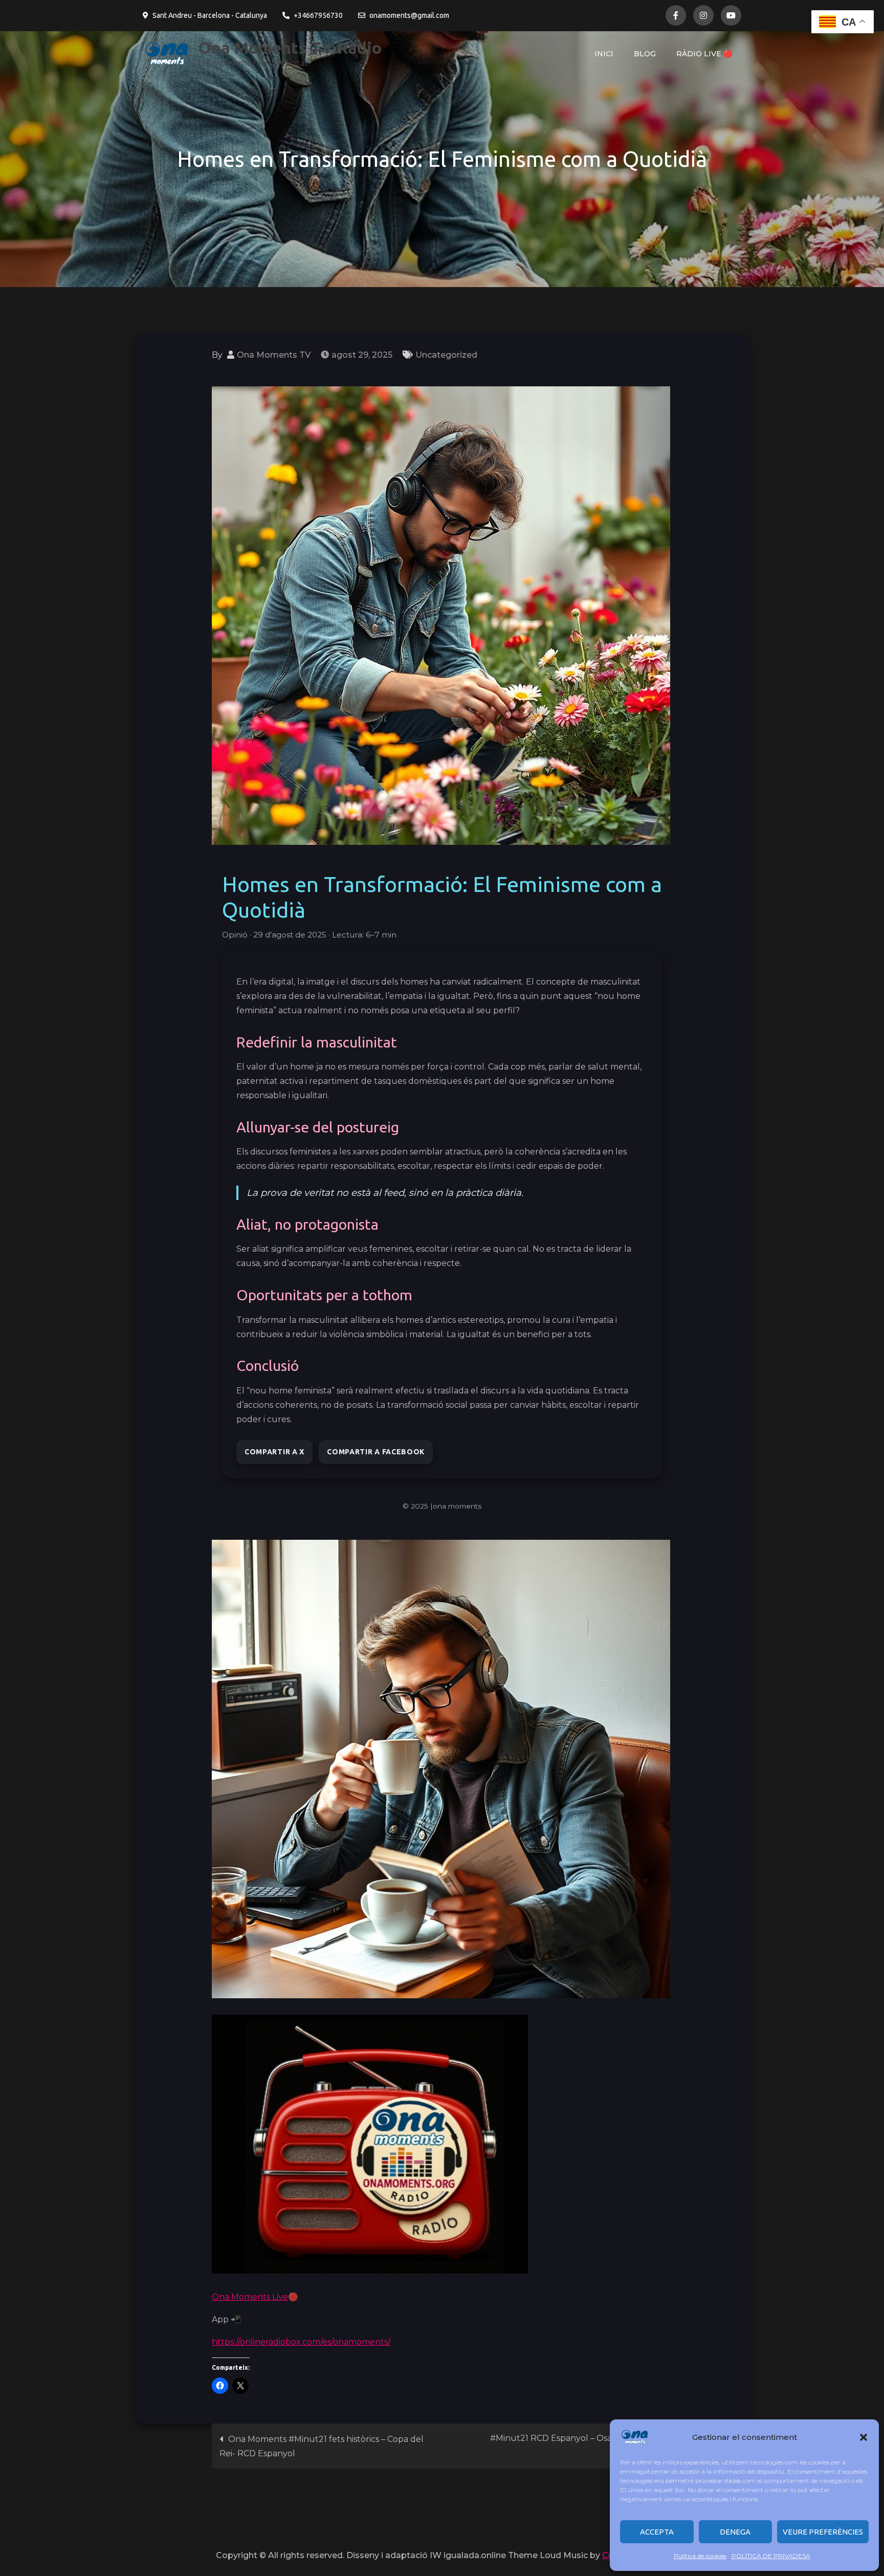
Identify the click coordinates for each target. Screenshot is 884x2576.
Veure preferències (823, 2532)
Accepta (657, 2532)
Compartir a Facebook (376, 1452)
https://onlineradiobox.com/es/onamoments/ (301, 2342)
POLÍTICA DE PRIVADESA (771, 2556)
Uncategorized (446, 355)
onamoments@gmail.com (409, 15)
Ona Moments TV (274, 355)
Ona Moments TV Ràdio (290, 48)
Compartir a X (274, 1452)
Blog (645, 54)
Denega (735, 2532)
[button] (864, 2437)
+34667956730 (318, 15)
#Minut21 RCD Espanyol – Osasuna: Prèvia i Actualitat (577, 2446)
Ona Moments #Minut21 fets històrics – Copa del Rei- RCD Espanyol (322, 2446)
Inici (604, 54)
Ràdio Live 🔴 (704, 54)
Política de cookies (700, 2556)
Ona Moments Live (250, 2297)
